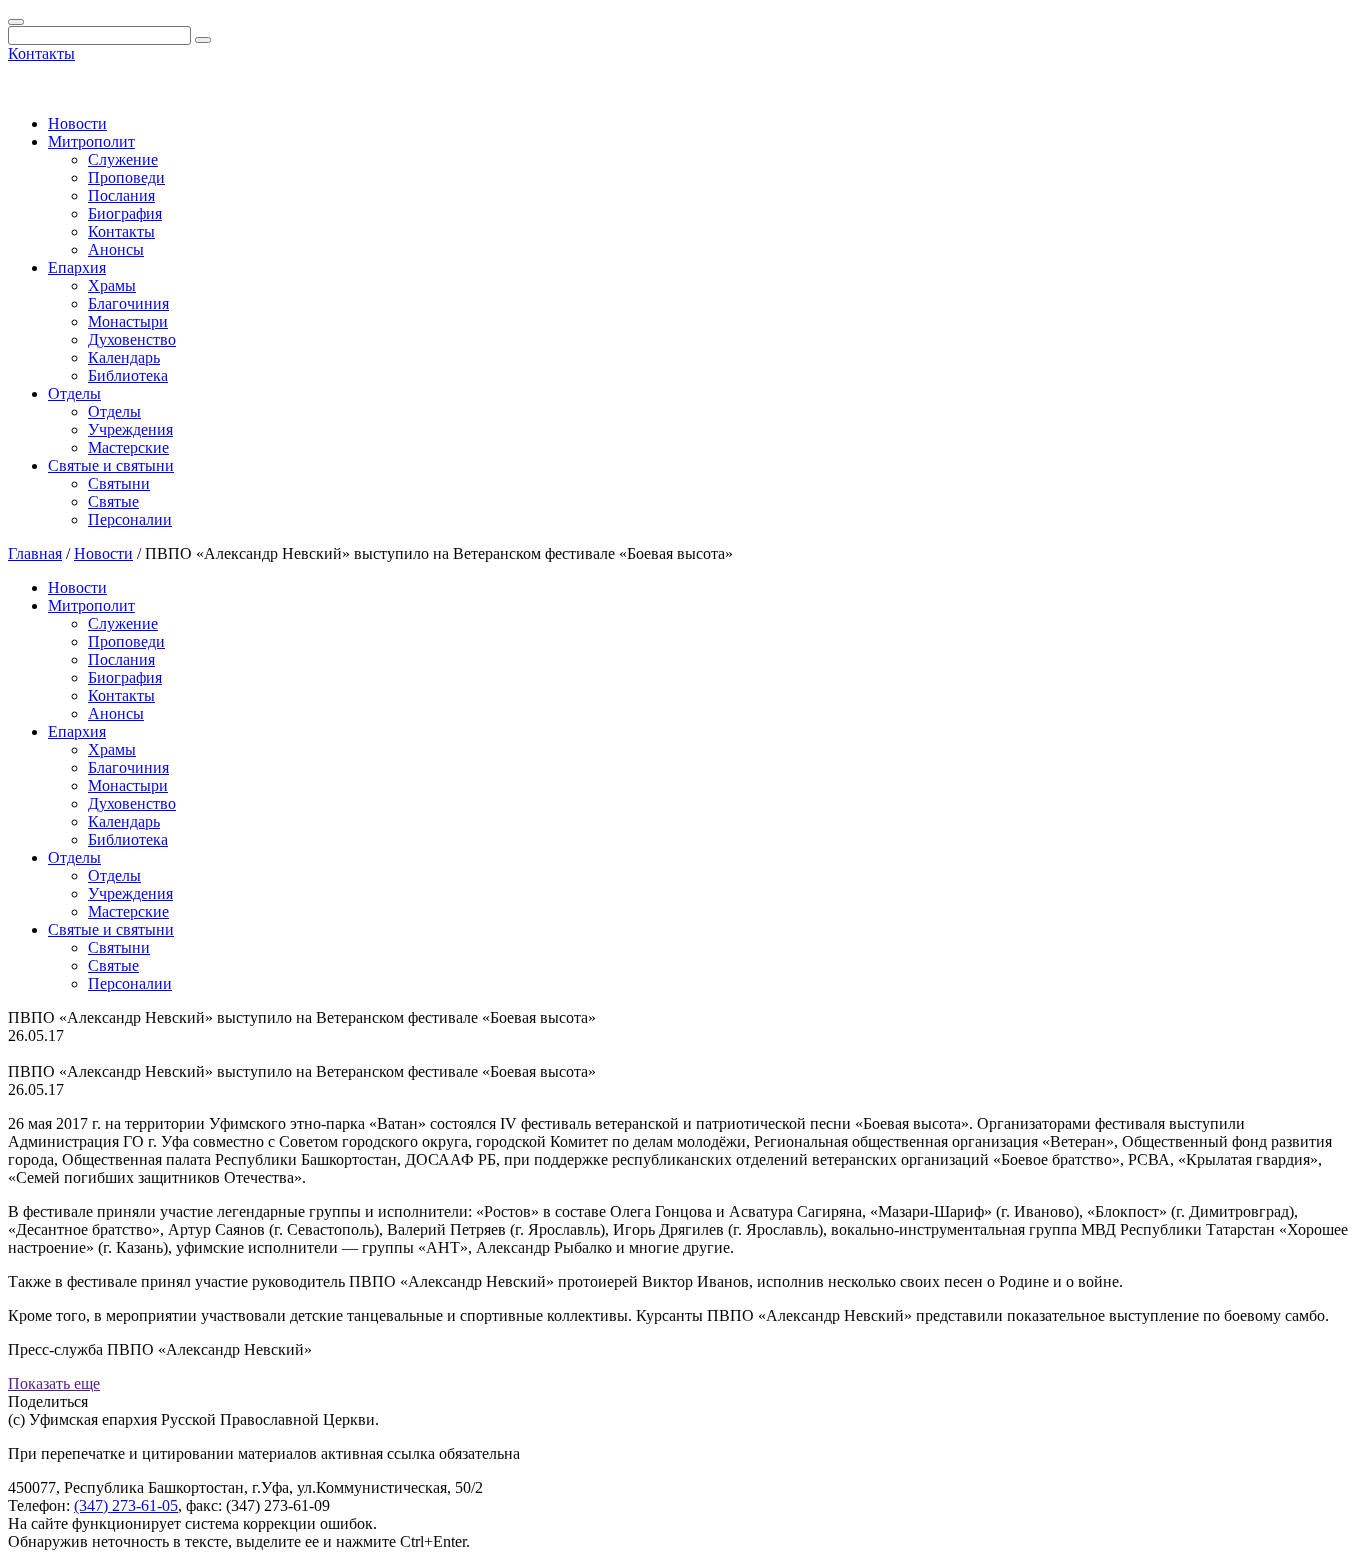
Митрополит (91, 141)
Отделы (74, 393)
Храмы (112, 285)
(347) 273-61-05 (126, 1505)
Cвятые (113, 501)
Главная (35, 553)
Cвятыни (119, 483)
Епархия (77, 267)
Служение (123, 159)
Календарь (124, 357)
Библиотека (128, 375)
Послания (121, 195)
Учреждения (130, 429)
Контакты (41, 53)
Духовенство (132, 339)
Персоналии (130, 519)
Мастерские (128, 447)
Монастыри (128, 321)
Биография (125, 213)
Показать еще (54, 1383)
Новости (77, 123)
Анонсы (116, 249)
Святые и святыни (111, 465)
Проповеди (126, 177)
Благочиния (128, 303)
